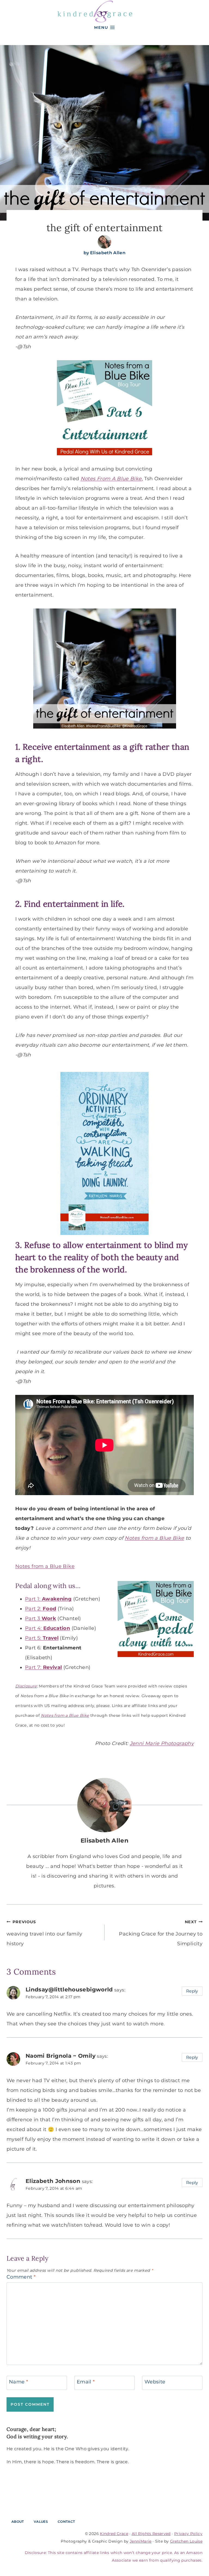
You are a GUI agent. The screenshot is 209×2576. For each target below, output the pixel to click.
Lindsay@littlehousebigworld (69, 1989)
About (18, 2522)
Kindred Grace (114, 2534)
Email (86, 2382)
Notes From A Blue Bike (111, 479)
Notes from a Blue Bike (154, 1538)
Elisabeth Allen (108, 253)
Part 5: (42, 1638)
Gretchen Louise (186, 2541)
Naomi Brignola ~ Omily (61, 2056)
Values (41, 2522)
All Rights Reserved (151, 2534)
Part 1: (48, 1599)
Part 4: (47, 1628)
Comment (21, 2277)
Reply (192, 1991)
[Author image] (104, 242)
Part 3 (41, 1618)
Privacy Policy (188, 2534)
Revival (53, 1667)
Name (19, 2382)
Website (155, 2382)
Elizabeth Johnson (53, 2181)
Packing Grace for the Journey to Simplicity (161, 1933)
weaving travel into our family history (44, 1933)
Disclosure (26, 1686)
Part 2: (41, 1609)
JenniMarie (141, 2541)
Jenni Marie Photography (162, 1743)
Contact (66, 2522)
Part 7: (34, 1667)
